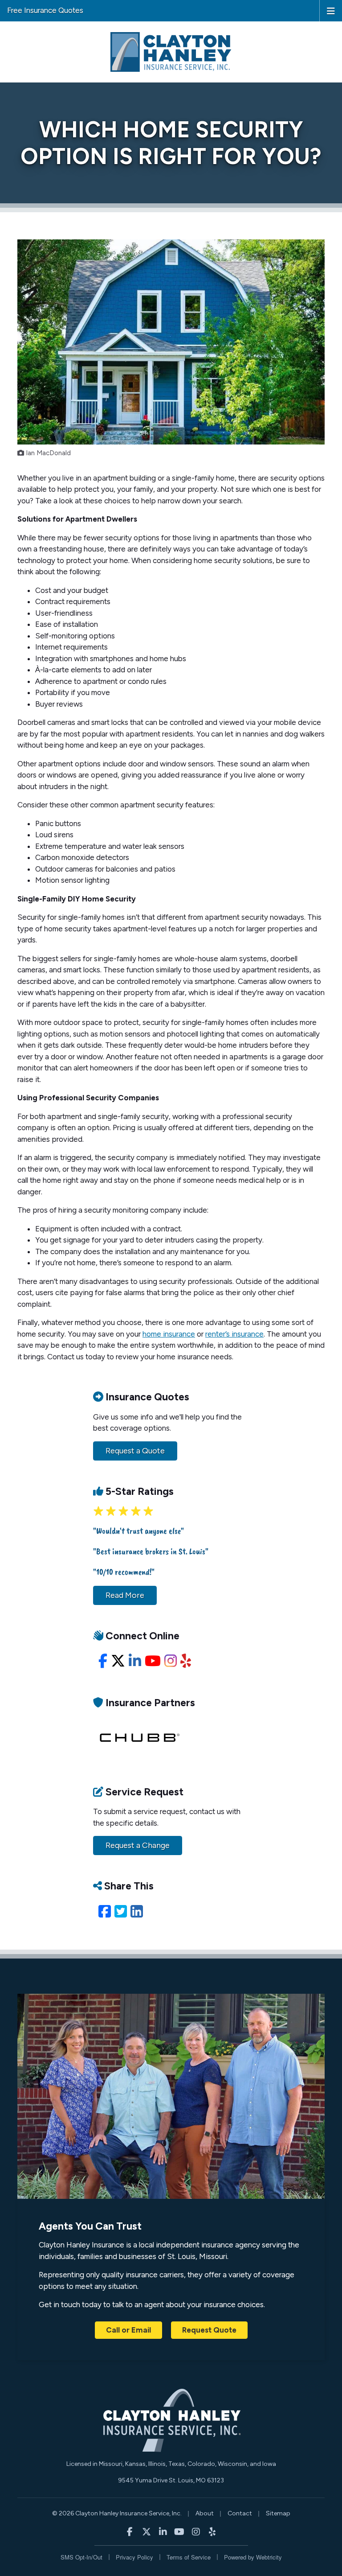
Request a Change (138, 1845)
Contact (240, 2513)
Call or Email (128, 2330)
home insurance (169, 1334)
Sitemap (278, 2513)
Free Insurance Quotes (45, 10)
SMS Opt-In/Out (81, 2557)
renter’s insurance (234, 1334)
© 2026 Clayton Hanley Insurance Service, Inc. (117, 2513)
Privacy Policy (134, 2557)
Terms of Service (189, 2557)
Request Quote (209, 2330)
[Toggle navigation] (331, 10)
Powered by (253, 2557)
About (205, 2513)
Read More (125, 1595)
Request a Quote (135, 1451)
